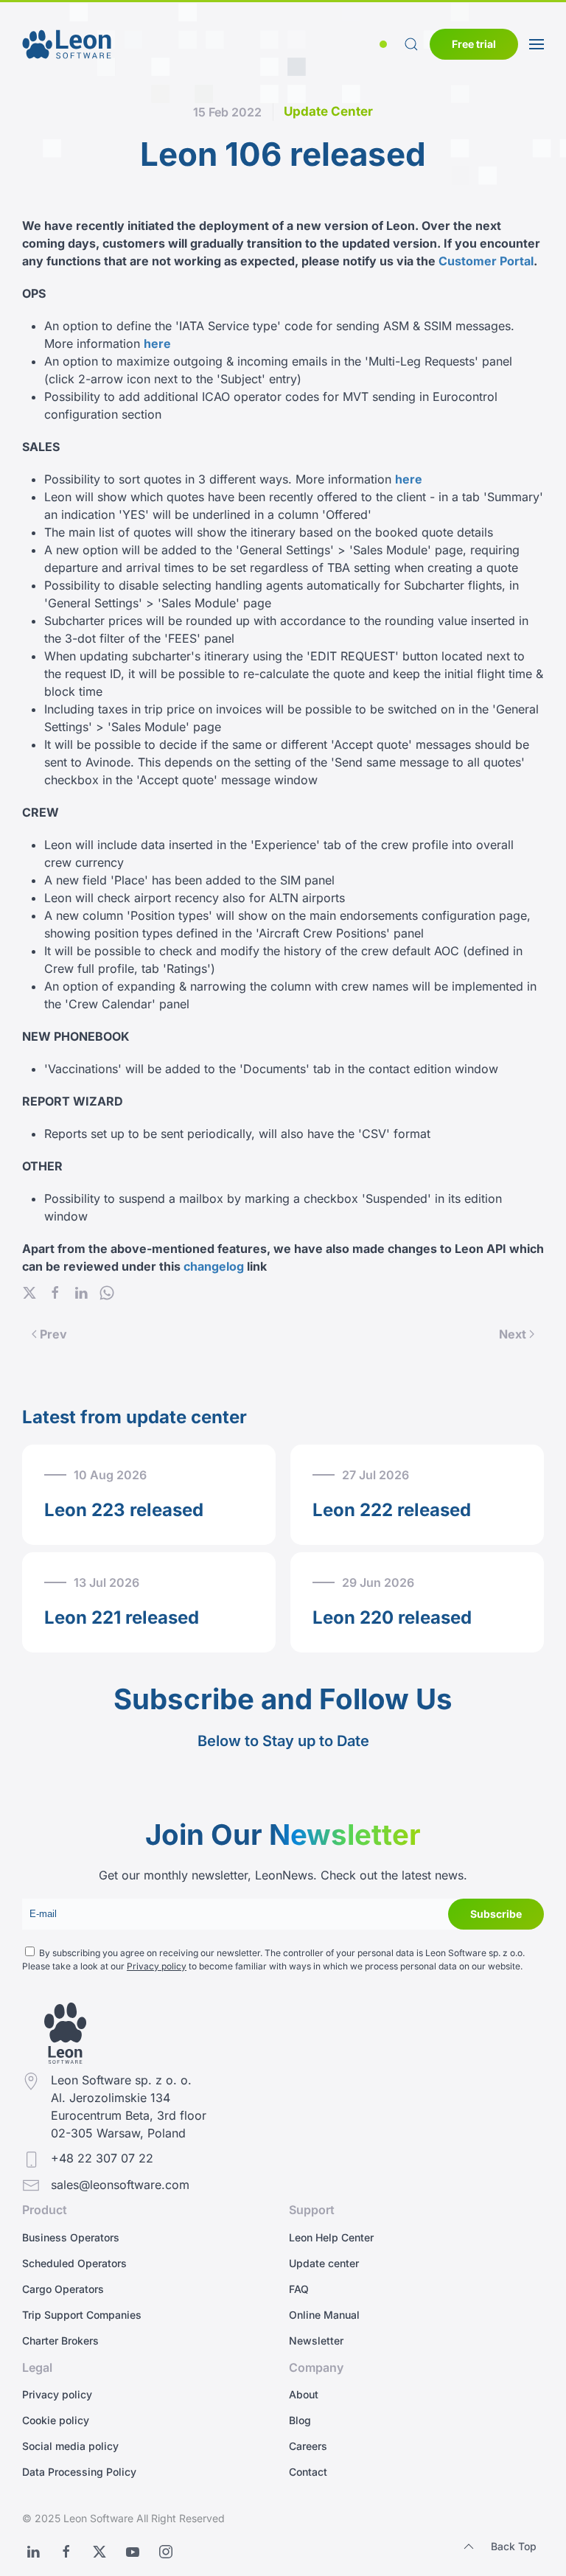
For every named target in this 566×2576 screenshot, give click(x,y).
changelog (214, 1266)
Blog (300, 2420)
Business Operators (71, 2237)
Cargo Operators (63, 2289)
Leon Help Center (331, 2237)
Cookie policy (56, 2420)
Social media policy (70, 2446)
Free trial (474, 44)
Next (513, 1334)
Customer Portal (486, 261)
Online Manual (324, 2315)
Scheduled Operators (74, 2263)
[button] (386, 44)
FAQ (299, 2289)
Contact (308, 2472)
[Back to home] (67, 44)
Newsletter (316, 2341)
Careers (308, 2446)
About (304, 2394)
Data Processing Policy (79, 2472)
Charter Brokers (60, 2341)
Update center (324, 2263)
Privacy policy (157, 1966)
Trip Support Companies (82, 2315)
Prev (53, 1334)
